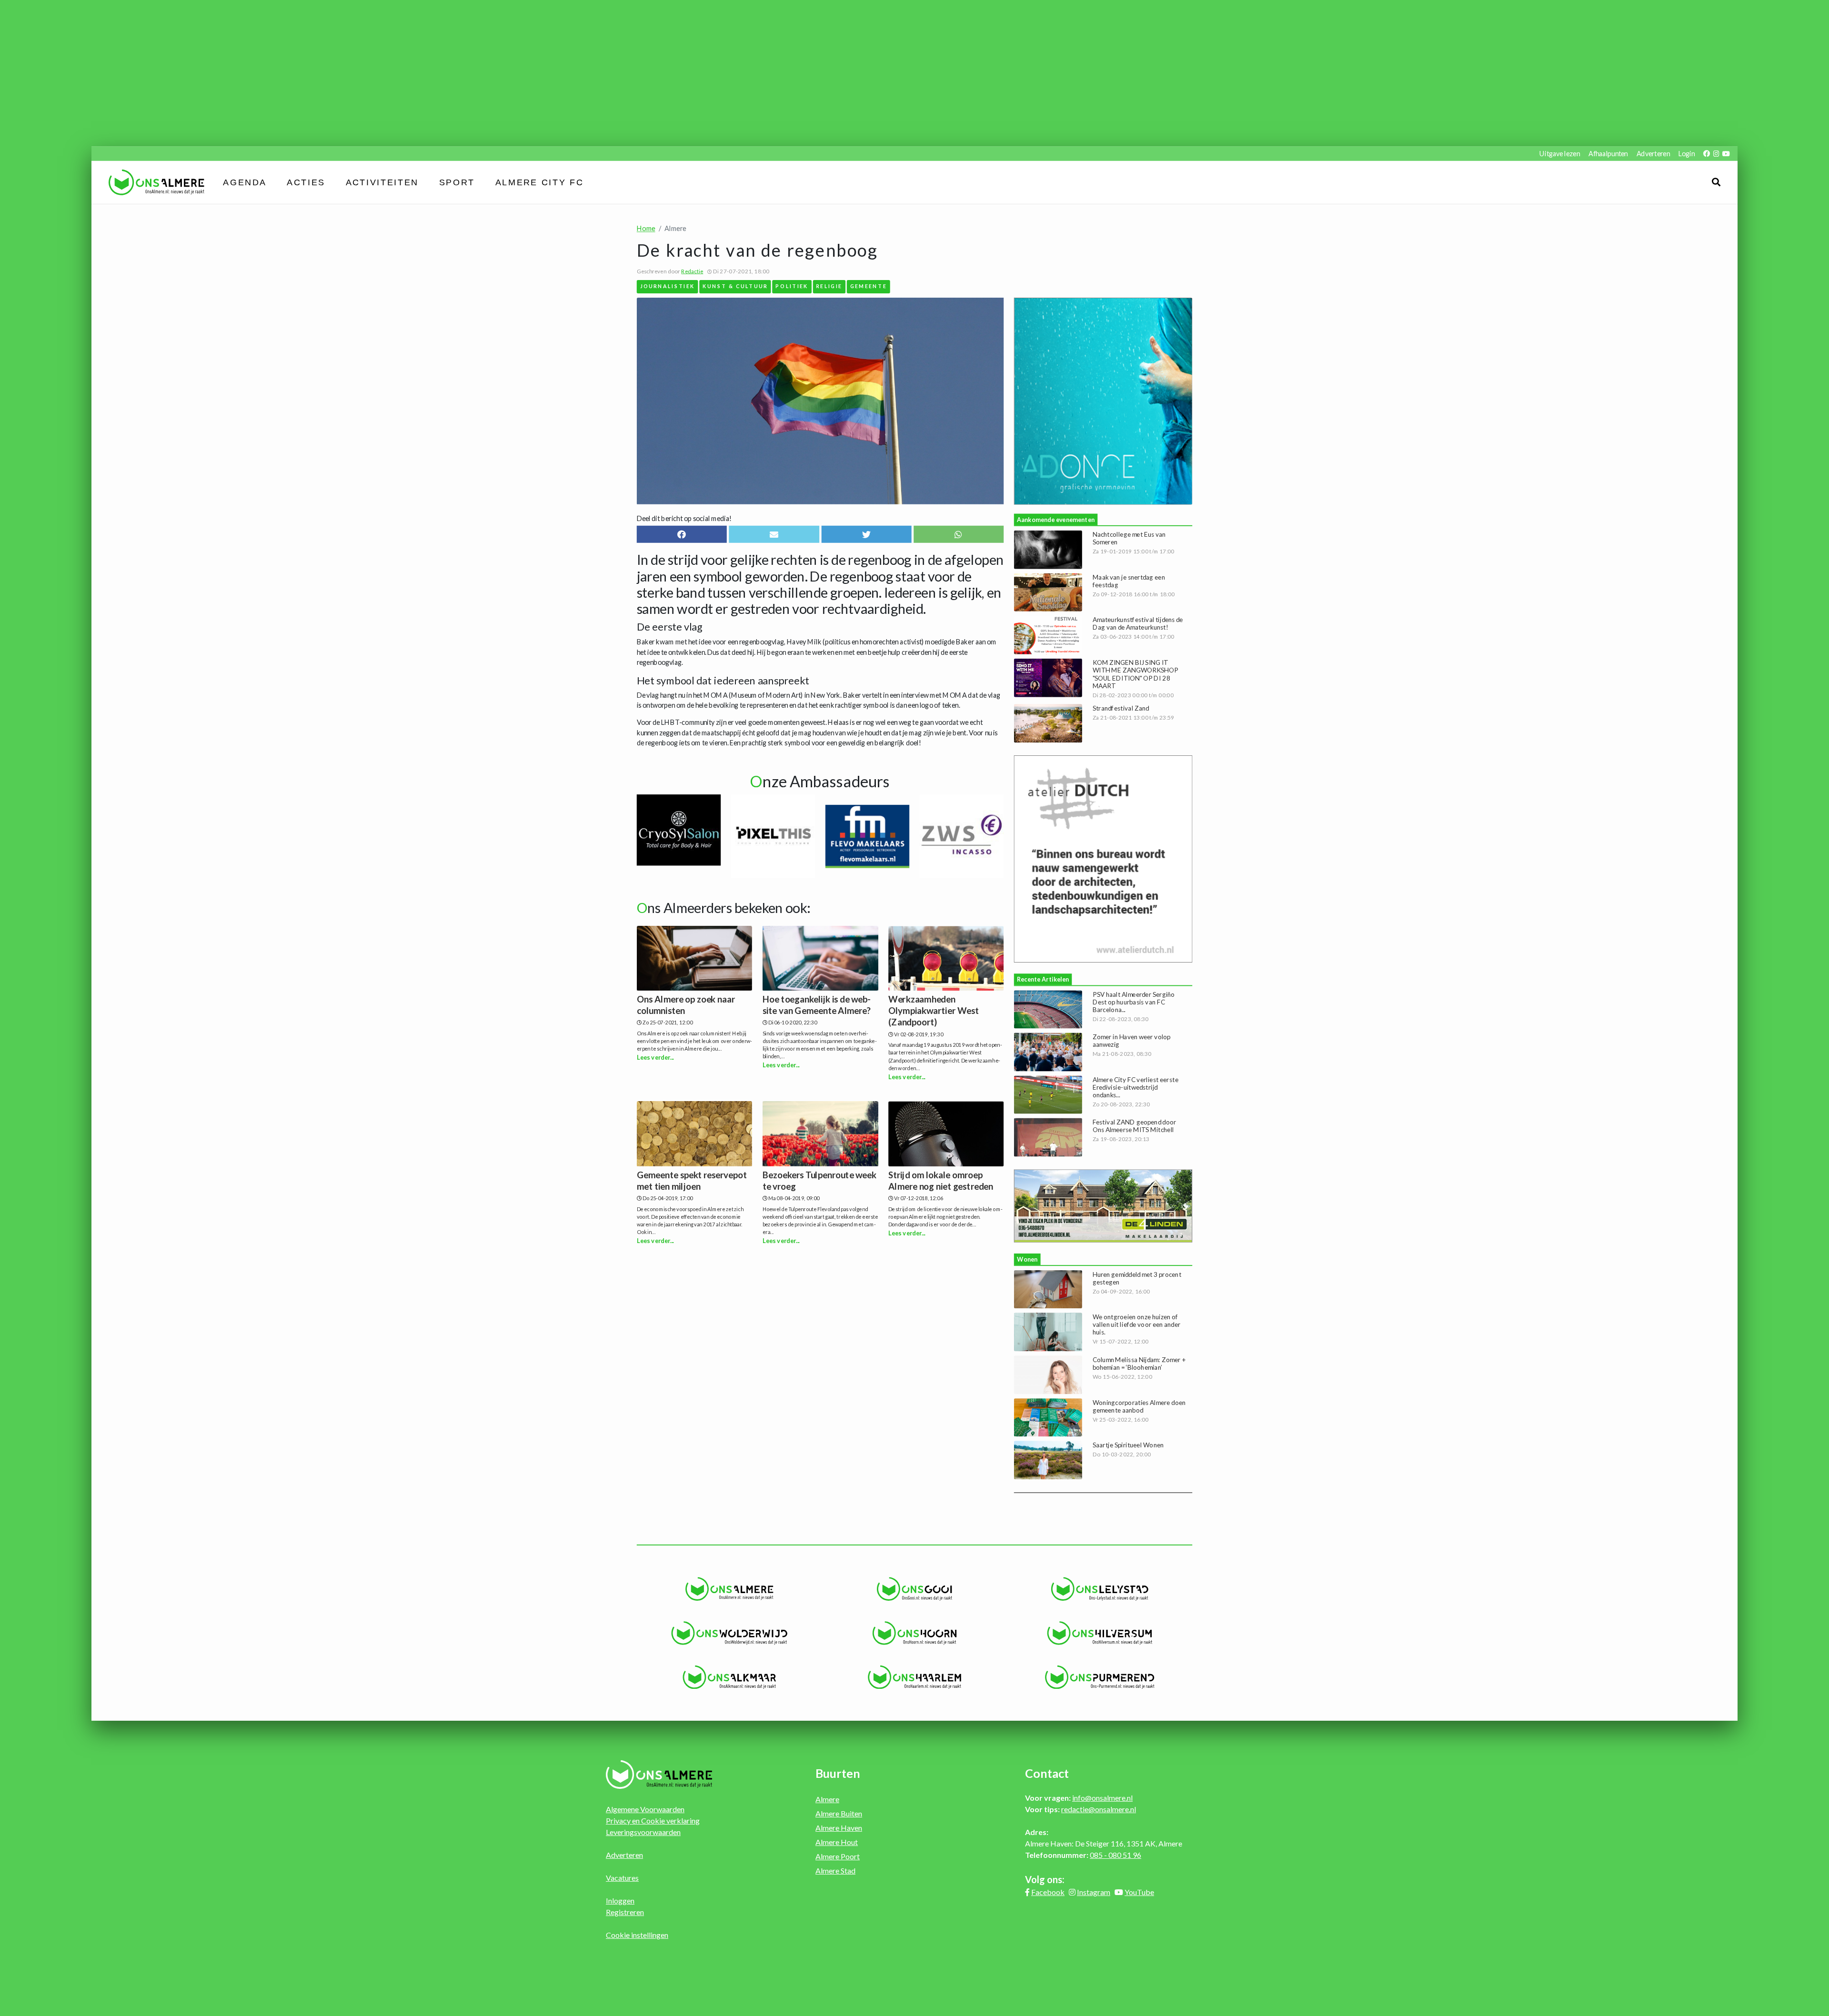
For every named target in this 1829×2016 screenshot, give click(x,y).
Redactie (692, 271)
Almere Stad (835, 1871)
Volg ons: (1045, 1879)
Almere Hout (837, 1842)
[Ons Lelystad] (1100, 1589)
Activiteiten (382, 182)
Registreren (625, 1912)
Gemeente (869, 286)
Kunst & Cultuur (735, 286)
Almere (827, 1799)
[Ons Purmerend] (1100, 1677)
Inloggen (620, 1901)
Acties (306, 182)
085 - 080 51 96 (1115, 1855)
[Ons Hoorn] (915, 1633)
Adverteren (1653, 154)
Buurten (838, 1773)
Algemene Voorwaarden (645, 1809)
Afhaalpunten (1608, 154)
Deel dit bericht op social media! (684, 518)
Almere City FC (539, 182)
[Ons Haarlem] (915, 1677)
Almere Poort (838, 1856)
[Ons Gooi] (915, 1589)
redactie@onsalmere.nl (1099, 1809)
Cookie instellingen (637, 1935)
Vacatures (622, 1878)
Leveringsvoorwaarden (643, 1832)
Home (646, 228)
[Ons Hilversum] (1100, 1633)
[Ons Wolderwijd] (729, 1633)
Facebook (1048, 1892)
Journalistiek (668, 286)
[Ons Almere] (729, 1589)
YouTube (1139, 1892)
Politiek (792, 286)
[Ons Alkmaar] (729, 1677)
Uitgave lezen (1560, 154)
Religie (829, 286)
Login (1687, 154)
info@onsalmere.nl (1102, 1798)
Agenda (245, 182)
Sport (457, 182)
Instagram (1094, 1892)
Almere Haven (839, 1828)
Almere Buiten (839, 1813)
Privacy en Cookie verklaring (653, 1820)
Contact (1047, 1773)
